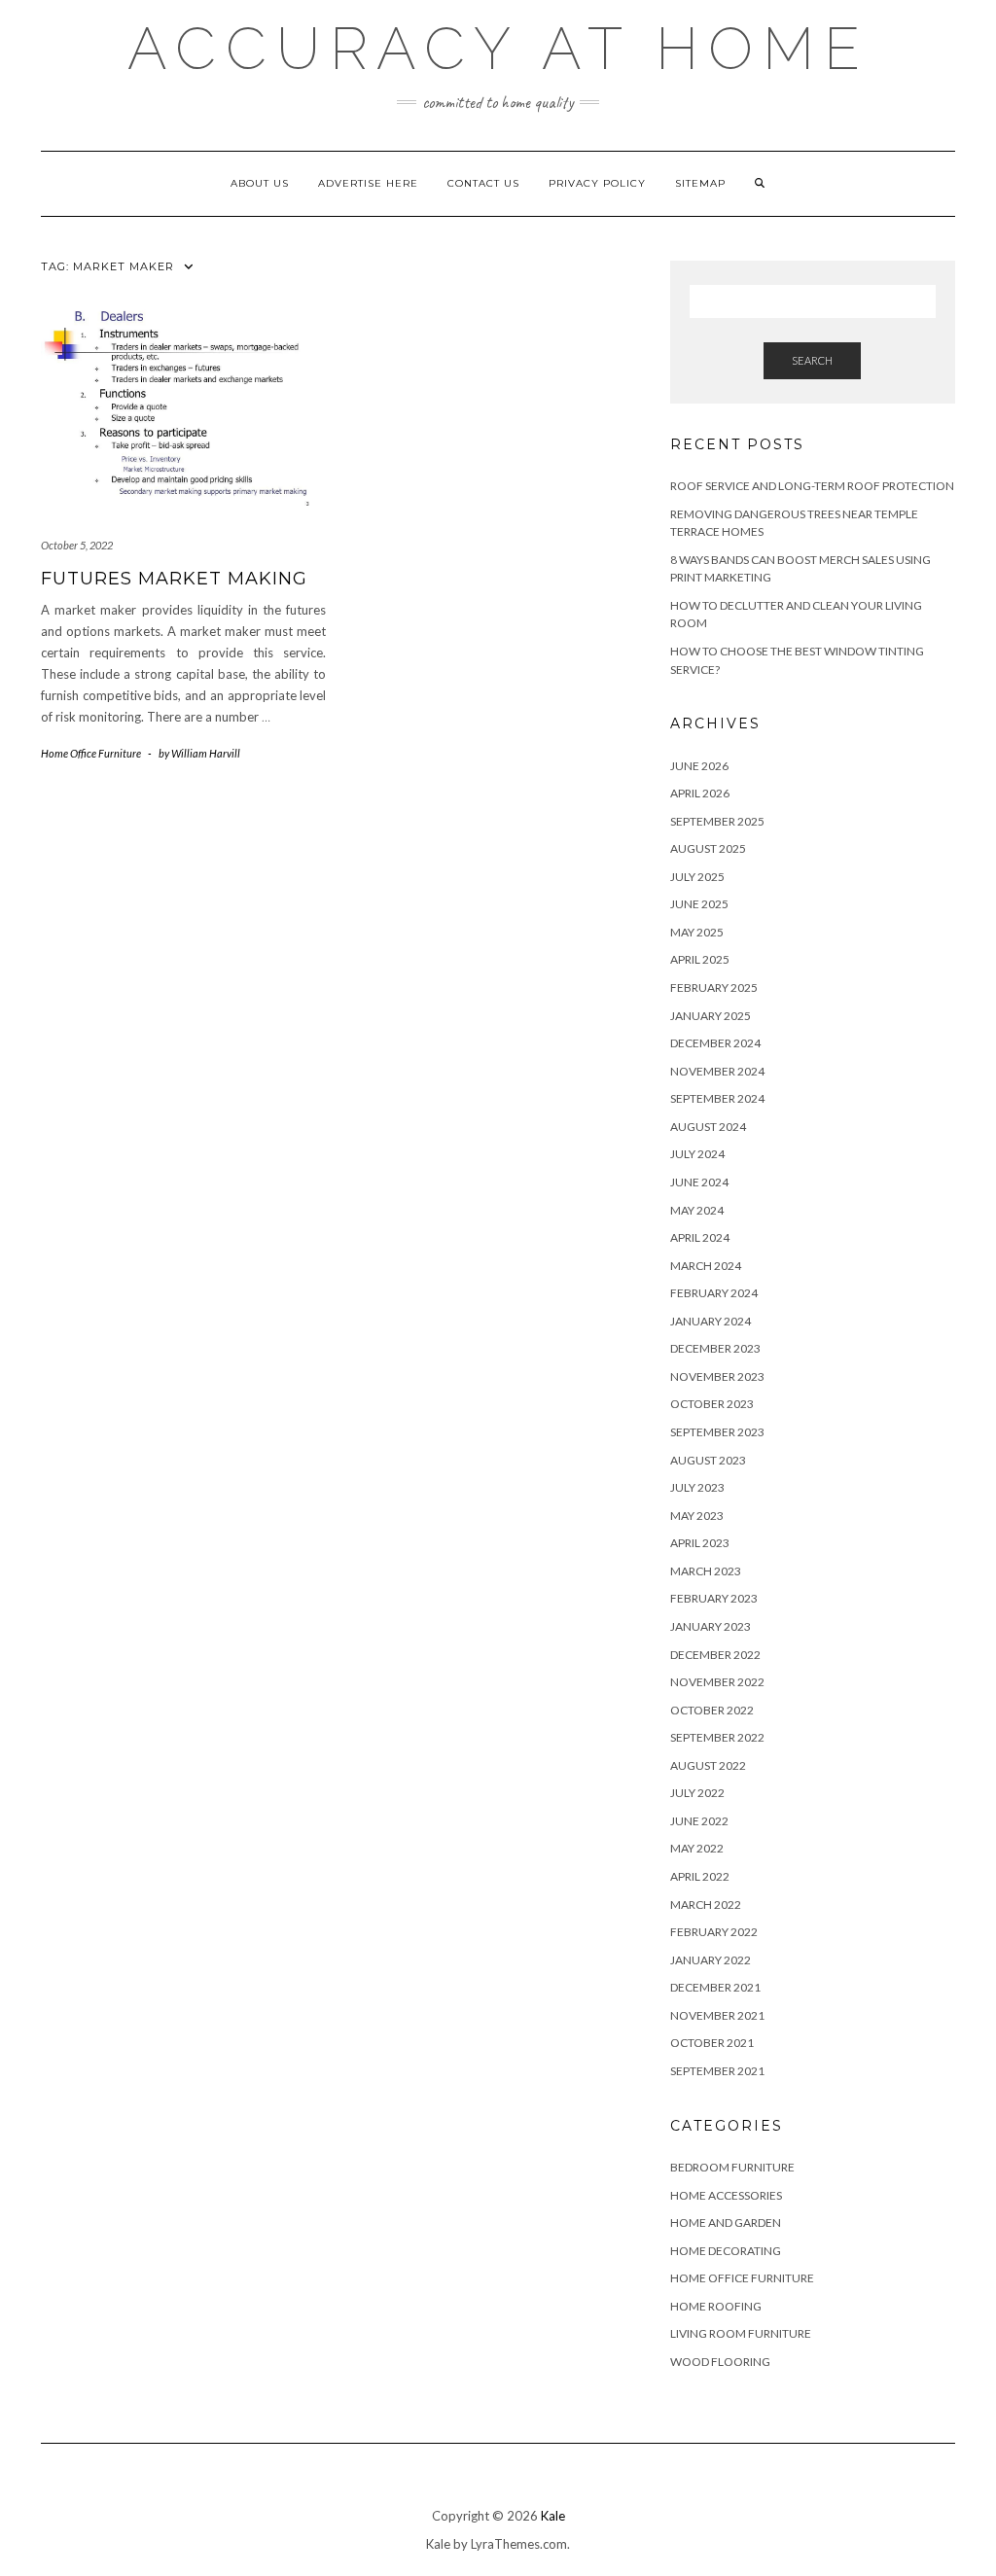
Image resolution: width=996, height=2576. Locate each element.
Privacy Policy (597, 183)
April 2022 (700, 1876)
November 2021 (717, 2015)
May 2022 (697, 1848)
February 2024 (714, 1293)
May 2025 (697, 932)
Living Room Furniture (741, 2333)
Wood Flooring (720, 2362)
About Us (260, 183)
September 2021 (717, 2071)
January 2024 (711, 1321)
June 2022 (699, 1821)
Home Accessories (726, 2195)
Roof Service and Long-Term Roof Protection (812, 486)
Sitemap (700, 183)
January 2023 (711, 1626)
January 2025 (711, 1016)
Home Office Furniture (91, 753)
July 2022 (697, 1793)
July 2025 (697, 877)
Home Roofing (716, 2306)
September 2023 (717, 1432)
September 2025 (717, 821)
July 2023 (697, 1487)
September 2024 (717, 1098)
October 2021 (712, 2043)
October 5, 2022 (77, 545)
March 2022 (706, 1905)
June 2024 (699, 1182)
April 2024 (700, 1237)
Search (812, 360)
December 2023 (715, 1348)
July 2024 (697, 1154)
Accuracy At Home (498, 49)
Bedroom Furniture (732, 2167)
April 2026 (700, 793)
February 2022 (714, 1932)
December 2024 (715, 1043)
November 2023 (717, 1376)
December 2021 (715, 1987)
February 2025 (714, 988)
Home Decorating (726, 2251)
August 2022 (708, 1765)
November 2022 (717, 1682)
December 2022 (715, 1655)
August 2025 (708, 848)
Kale (553, 2516)
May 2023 (697, 1516)
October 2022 (712, 1710)
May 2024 (697, 1210)
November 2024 (717, 1071)
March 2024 (706, 1266)
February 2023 (714, 1598)
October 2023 (712, 1404)
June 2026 (699, 766)
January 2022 (711, 1960)
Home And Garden (726, 2223)
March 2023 (706, 1571)
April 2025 (700, 959)
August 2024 (708, 1127)
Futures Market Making (174, 579)
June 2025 (699, 904)
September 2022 (717, 1737)
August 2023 (708, 1460)
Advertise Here (368, 183)
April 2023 (700, 1543)
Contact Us (483, 183)
